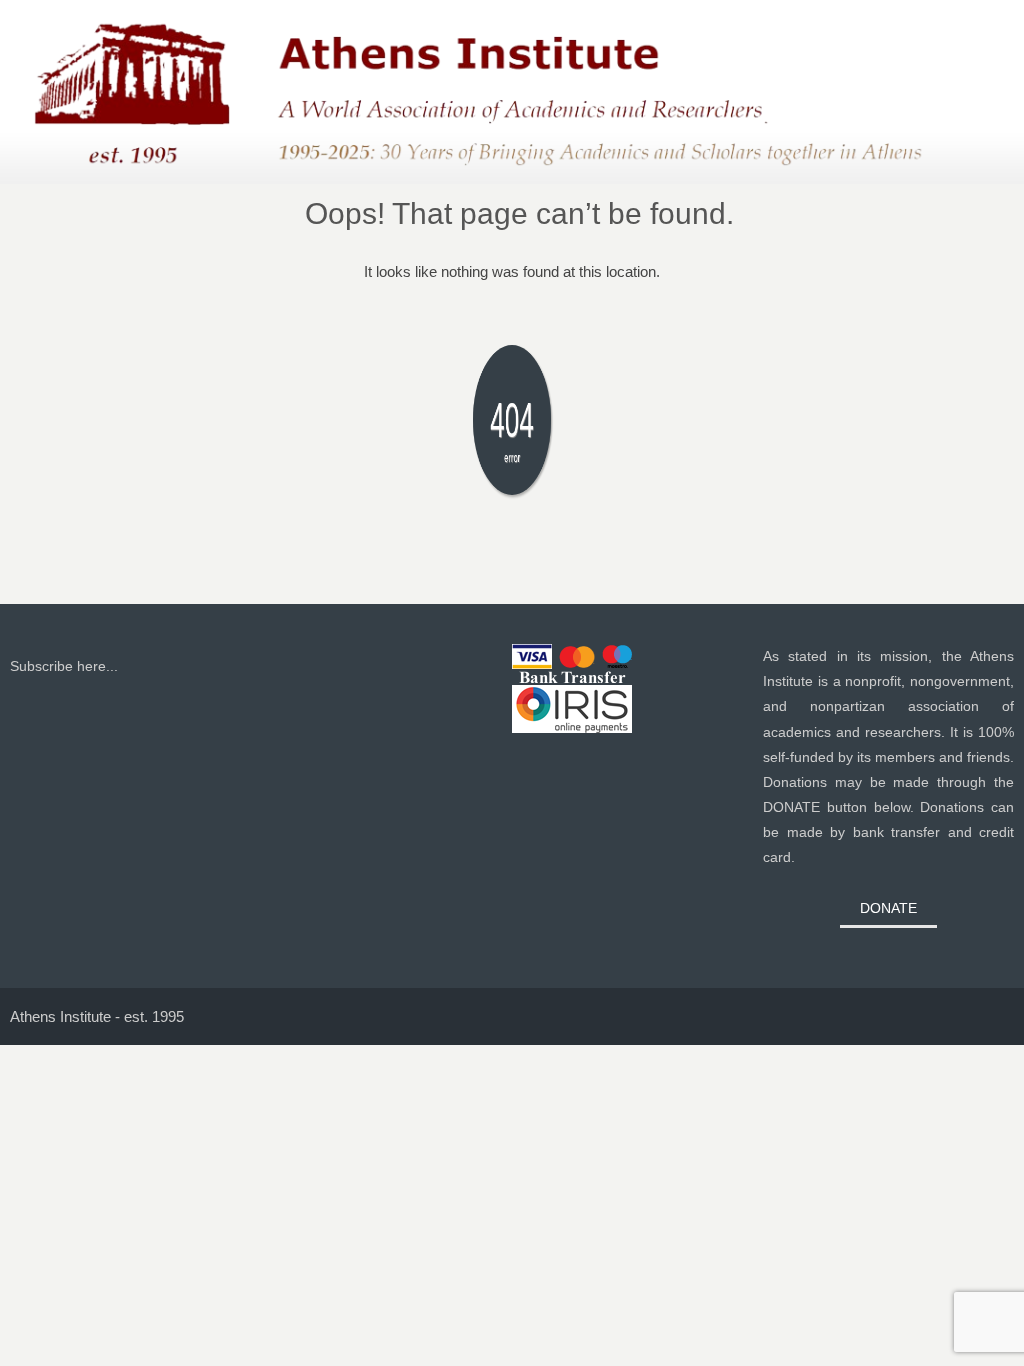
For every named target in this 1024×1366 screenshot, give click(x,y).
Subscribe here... (64, 666)
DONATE (888, 908)
